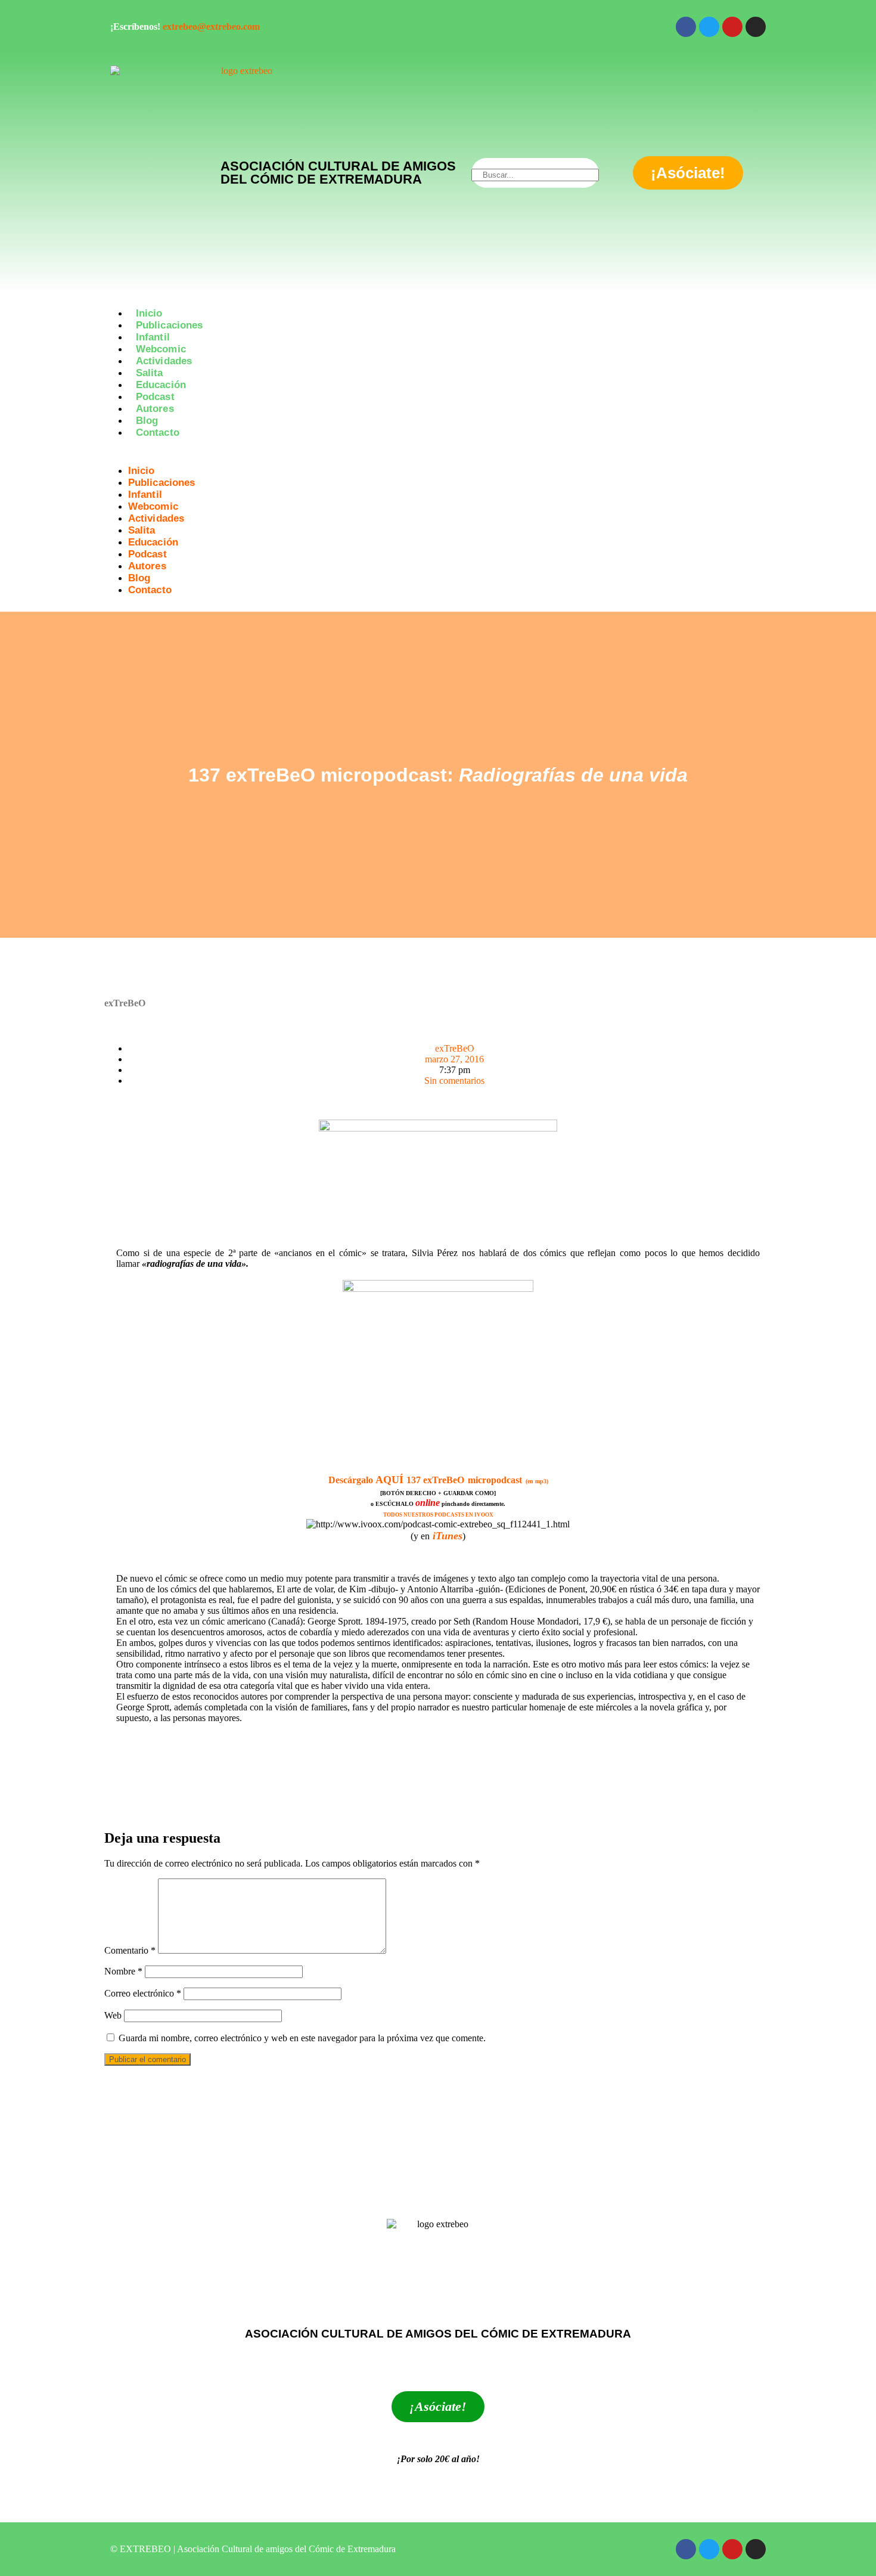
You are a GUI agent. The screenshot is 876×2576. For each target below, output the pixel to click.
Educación (161, 385)
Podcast (155, 397)
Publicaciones (169, 325)
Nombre (123, 1971)
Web (113, 2015)
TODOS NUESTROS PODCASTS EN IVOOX (438, 1515)
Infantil (153, 337)
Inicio (149, 313)
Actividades (164, 361)
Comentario (130, 1950)
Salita (150, 373)
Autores (155, 409)
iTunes (448, 1536)
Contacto (158, 433)
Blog (147, 421)
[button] (438, 454)
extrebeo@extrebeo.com (211, 27)
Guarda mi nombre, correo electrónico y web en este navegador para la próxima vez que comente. (302, 2038)
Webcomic (161, 349)
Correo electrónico (143, 1993)
